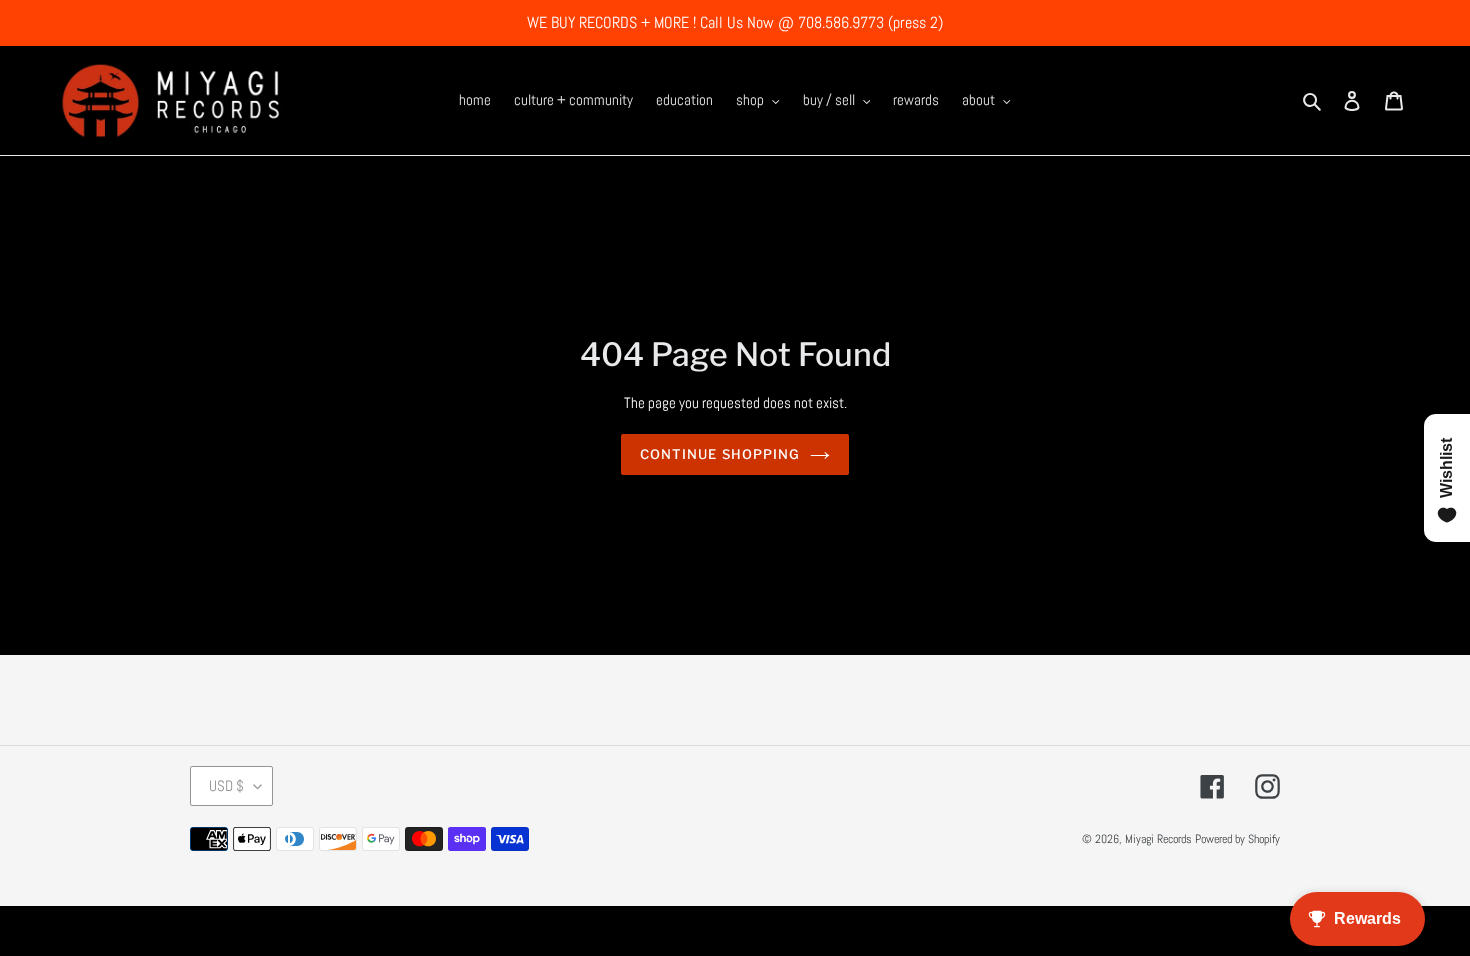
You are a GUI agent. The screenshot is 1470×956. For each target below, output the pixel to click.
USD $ (226, 785)
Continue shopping (720, 454)
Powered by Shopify (1237, 839)
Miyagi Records (1158, 839)
